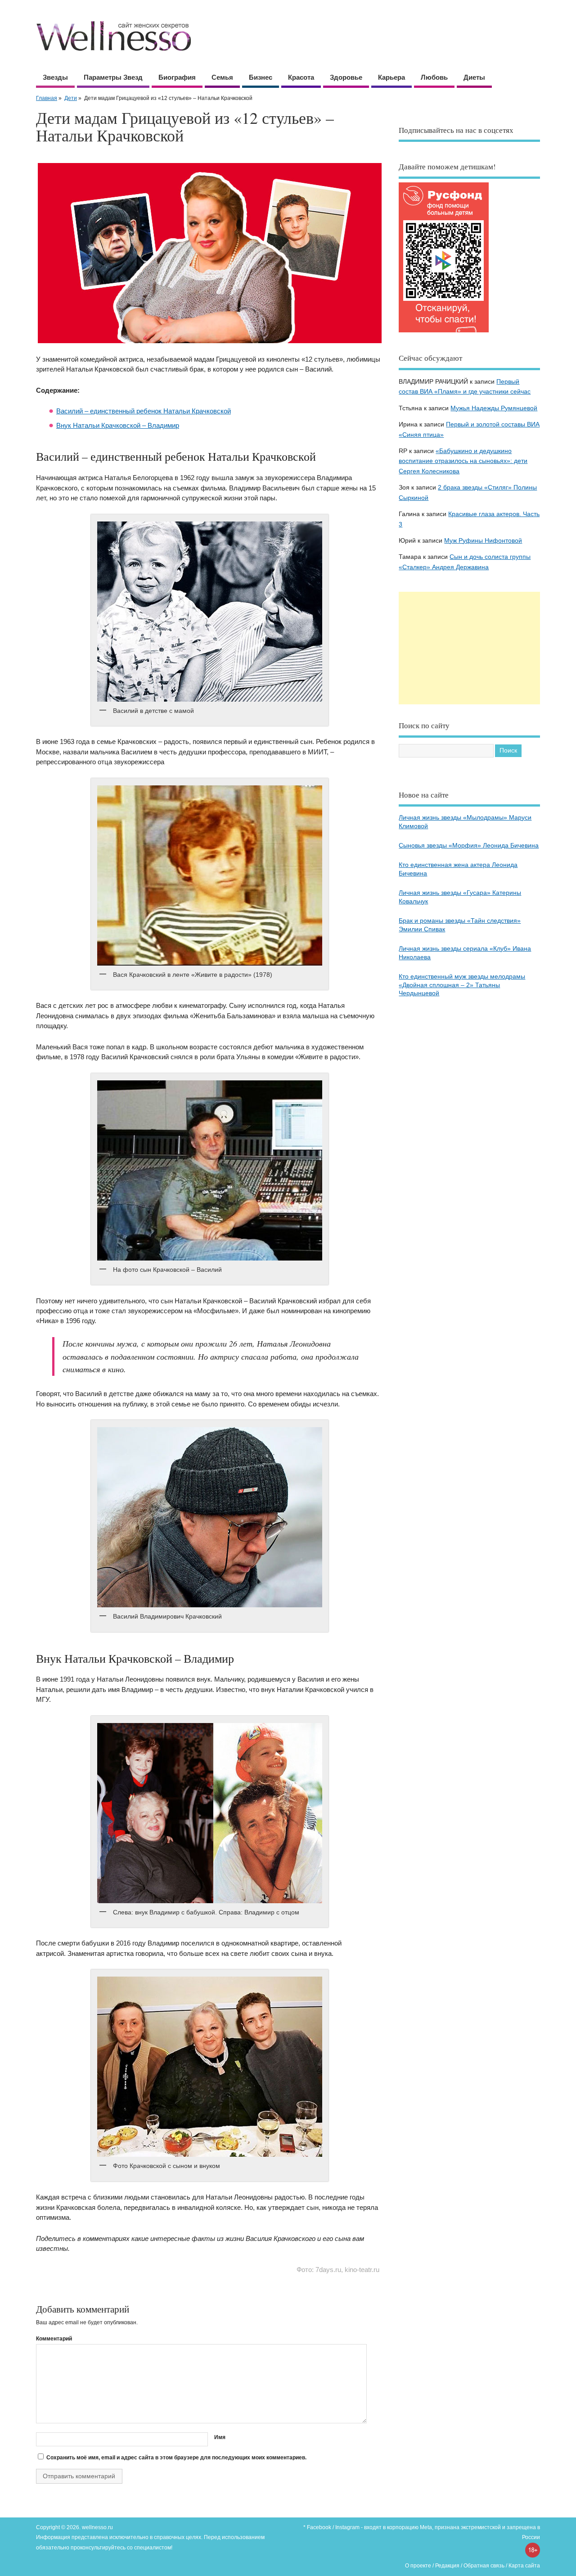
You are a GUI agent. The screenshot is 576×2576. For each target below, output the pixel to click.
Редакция (447, 2566)
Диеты (474, 77)
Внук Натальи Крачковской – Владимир (118, 425)
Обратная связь (484, 2566)
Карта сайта (524, 2566)
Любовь (434, 77)
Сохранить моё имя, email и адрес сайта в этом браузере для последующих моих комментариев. (176, 2458)
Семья (222, 77)
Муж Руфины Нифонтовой (483, 541)
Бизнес (261, 77)
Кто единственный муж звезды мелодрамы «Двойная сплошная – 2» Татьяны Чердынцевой (462, 985)
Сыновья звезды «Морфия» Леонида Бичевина (469, 846)
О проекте (418, 2566)
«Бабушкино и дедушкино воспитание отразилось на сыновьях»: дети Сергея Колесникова (463, 461)
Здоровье (346, 77)
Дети (71, 98)
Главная (47, 98)
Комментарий (54, 2339)
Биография (177, 77)
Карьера (391, 77)
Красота (301, 77)
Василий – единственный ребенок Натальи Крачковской (144, 411)
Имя (220, 2437)
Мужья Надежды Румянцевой (494, 408)
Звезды (55, 77)
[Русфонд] (444, 332)
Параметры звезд (113, 77)
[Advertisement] (469, 648)
